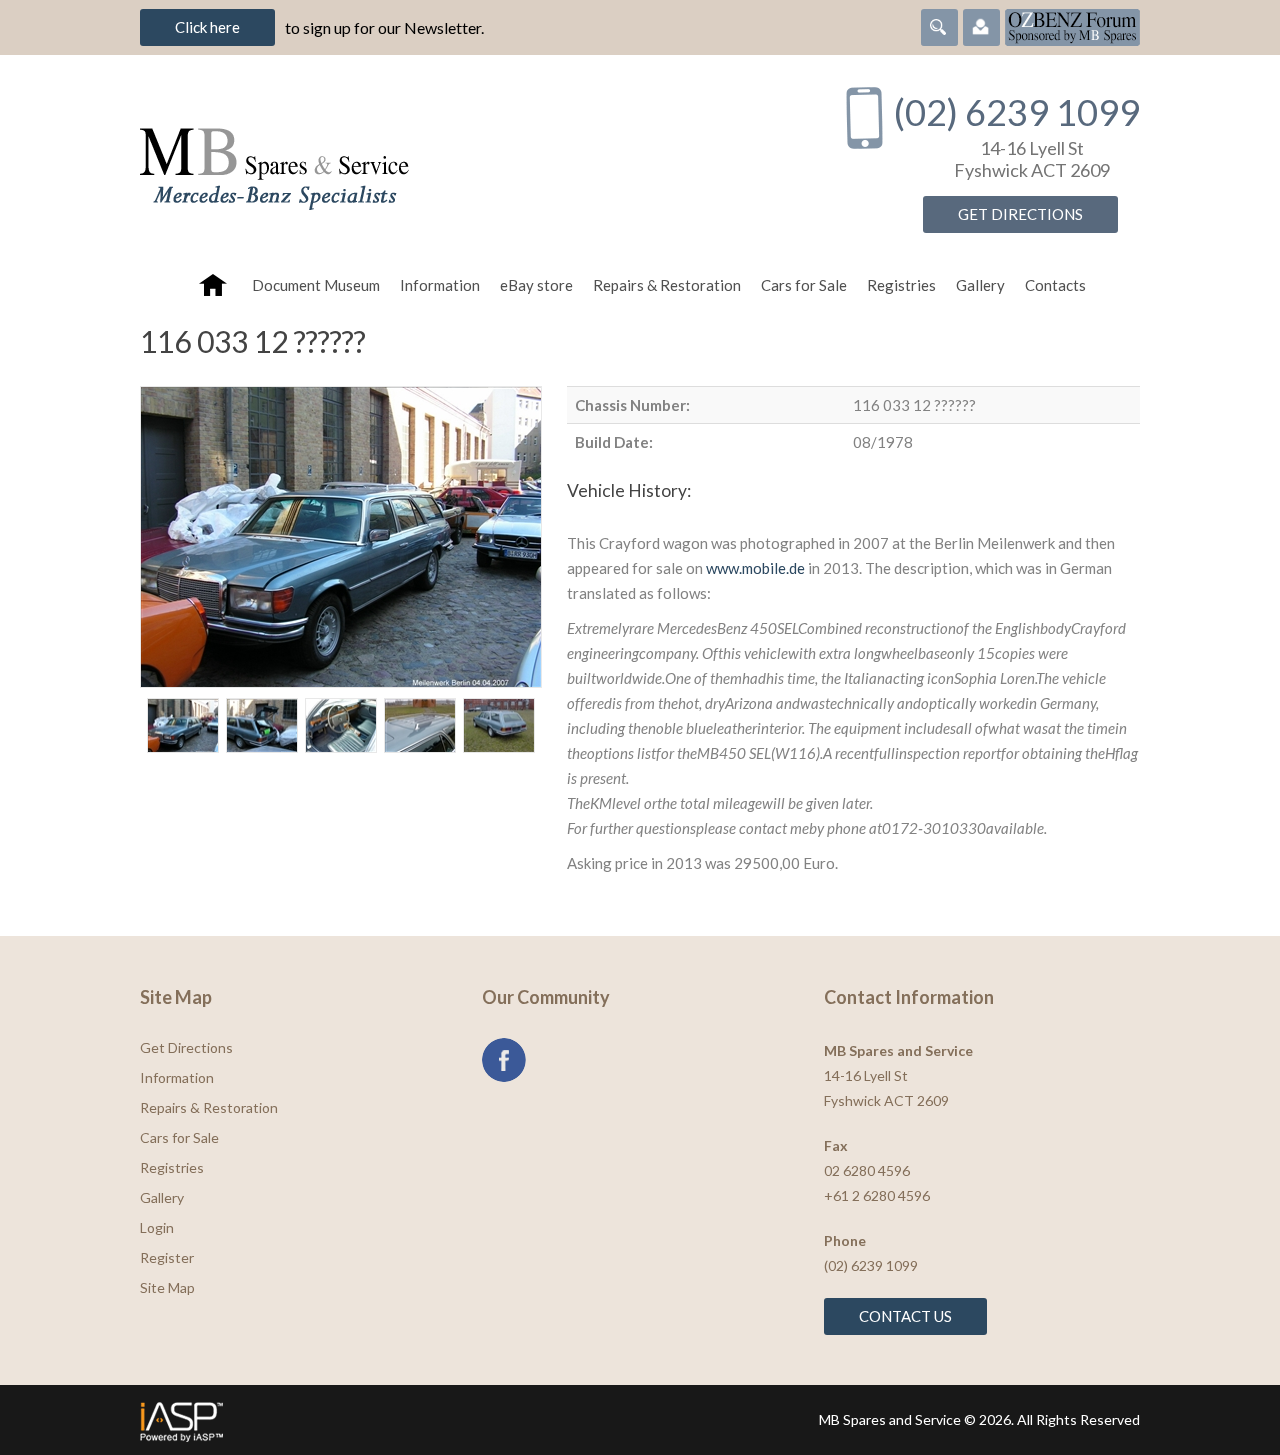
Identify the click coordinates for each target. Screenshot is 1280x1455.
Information (440, 285)
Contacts (1055, 285)
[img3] (341, 725)
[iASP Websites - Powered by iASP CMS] (383, 1420)
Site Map (167, 1287)
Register (167, 1257)
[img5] (499, 725)
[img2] (262, 725)
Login (157, 1227)
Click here (207, 27)
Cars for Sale (804, 285)
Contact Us (905, 1316)
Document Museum (316, 285)
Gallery (980, 285)
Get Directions (1020, 214)
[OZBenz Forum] (1072, 25)
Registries (901, 285)
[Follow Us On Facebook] (504, 1060)
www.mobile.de (755, 568)
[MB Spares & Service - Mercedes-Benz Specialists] (469, 159)
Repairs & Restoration (667, 285)
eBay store (536, 285)
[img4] (420, 725)
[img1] (183, 725)
